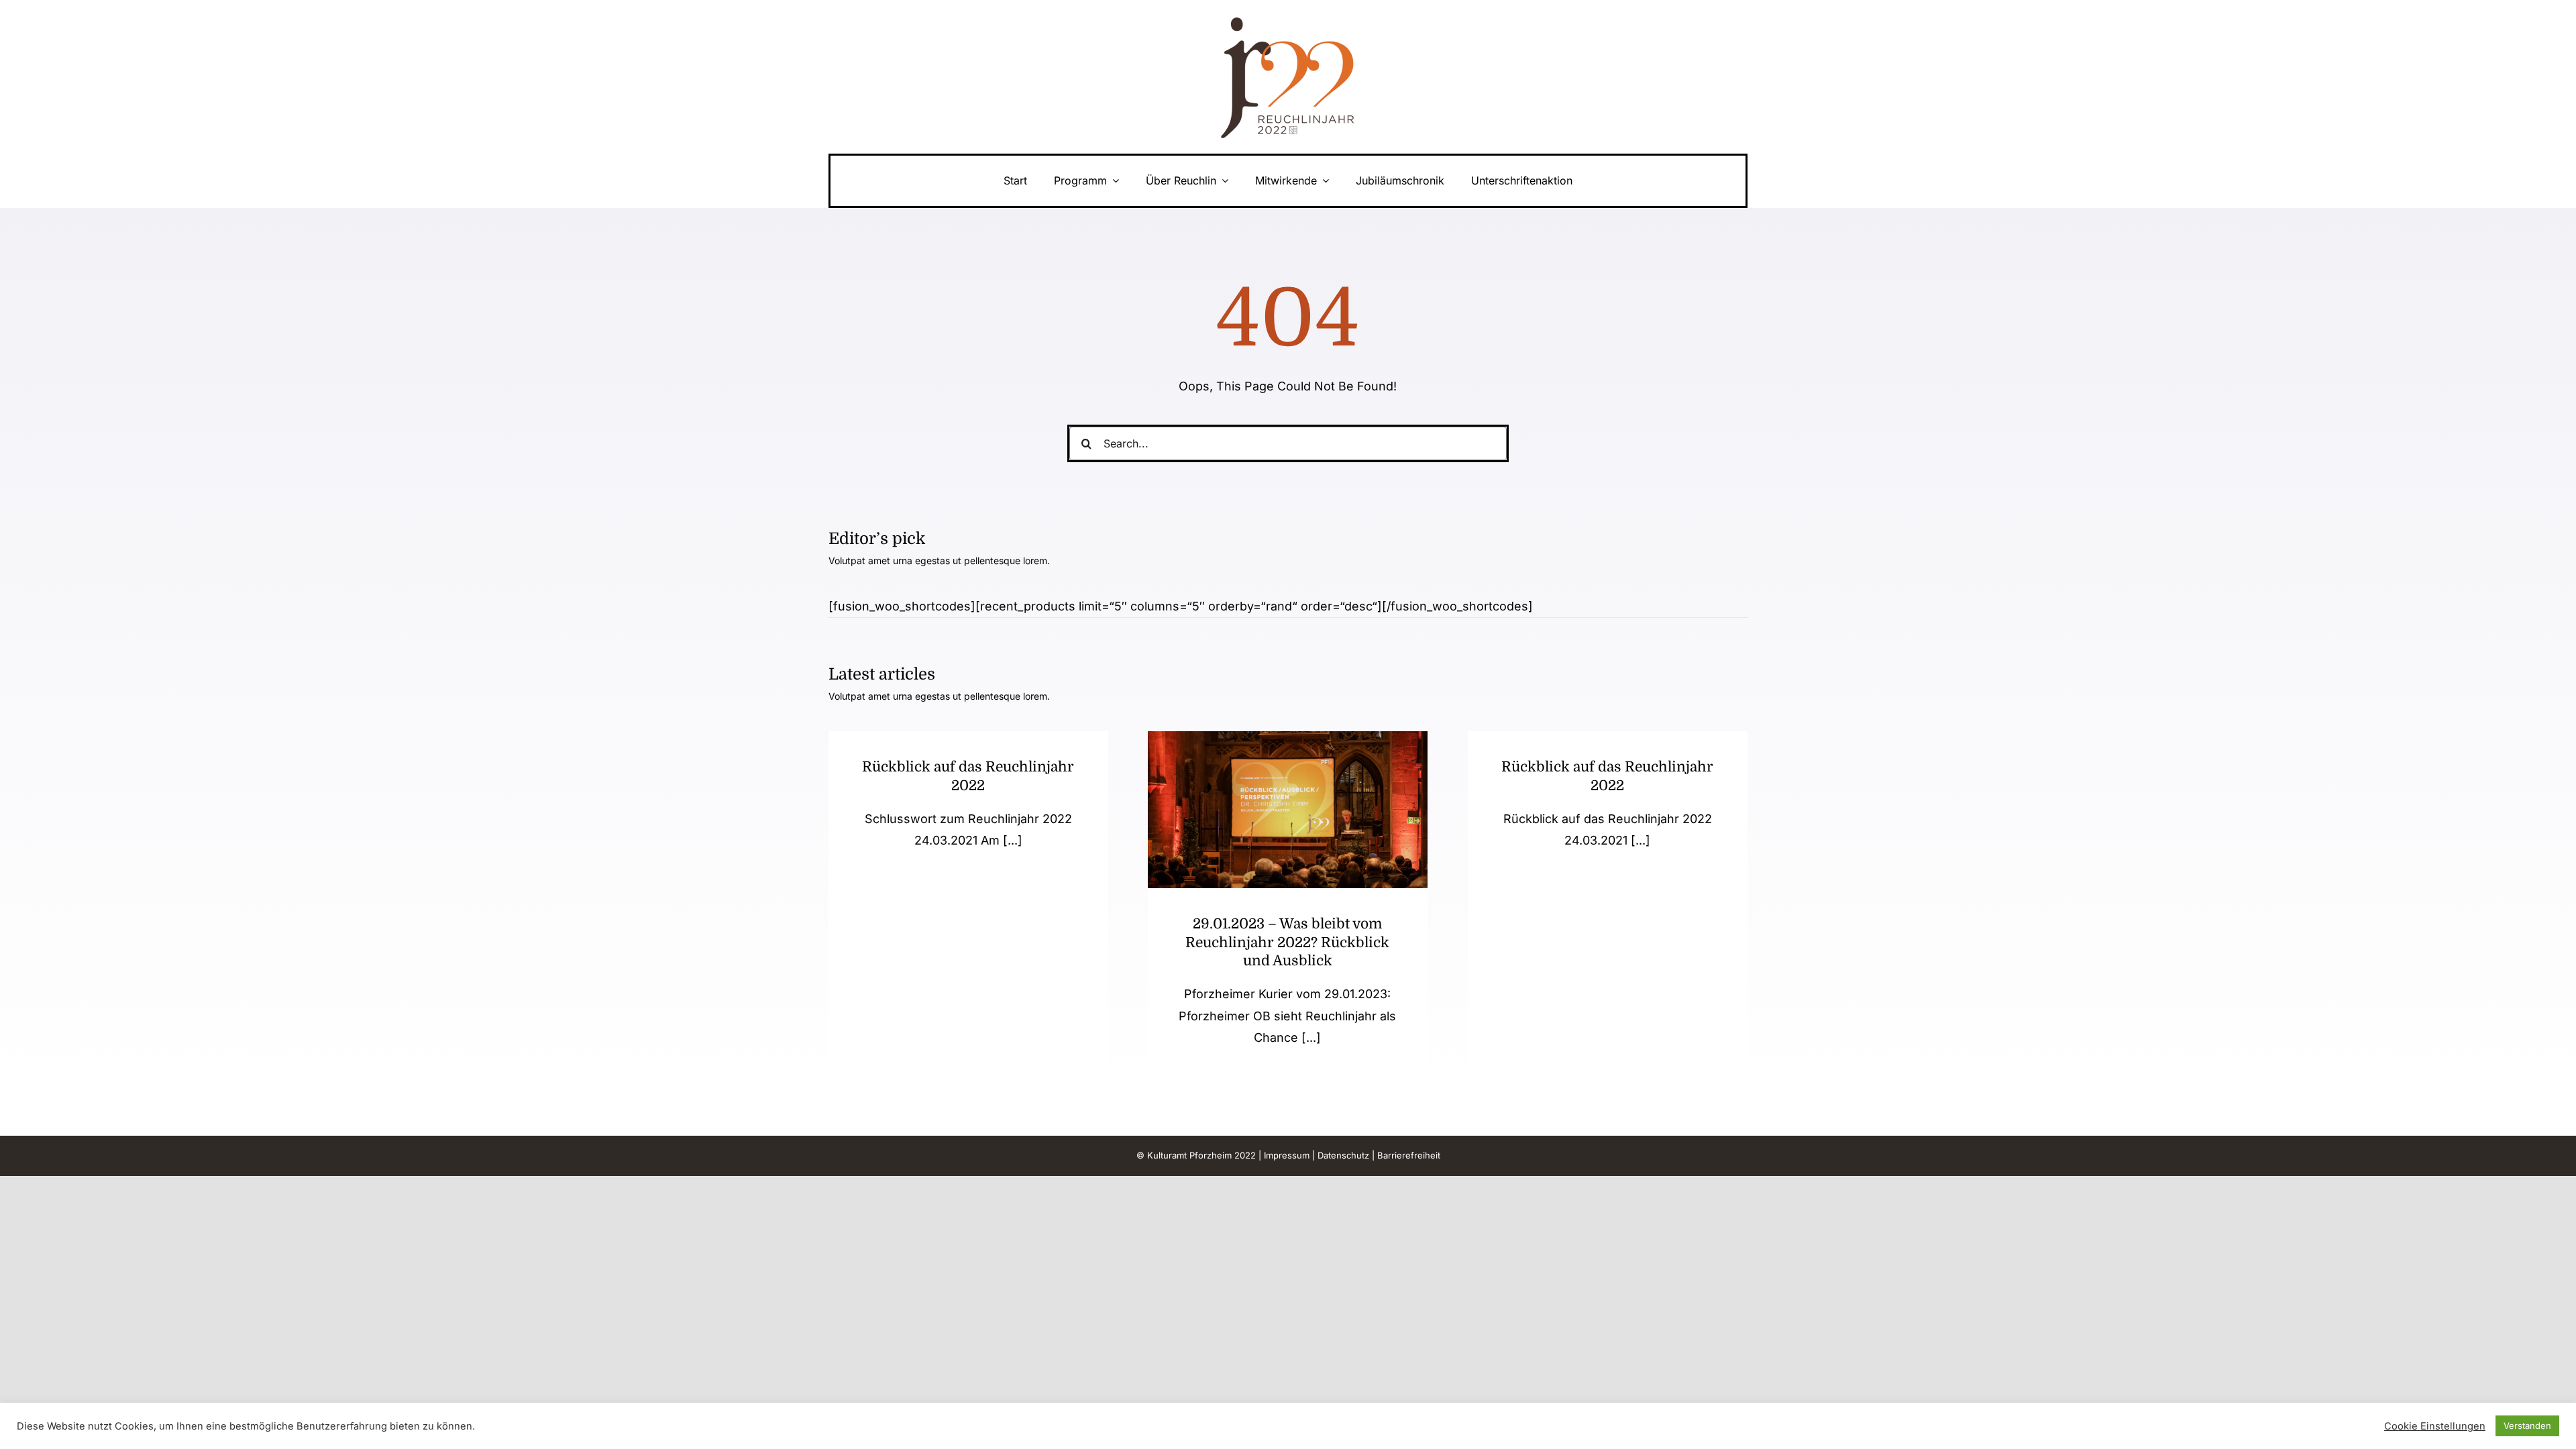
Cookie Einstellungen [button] (2435, 1426)
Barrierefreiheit (1409, 1155)
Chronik (1288, 839)
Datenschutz (1343, 1155)
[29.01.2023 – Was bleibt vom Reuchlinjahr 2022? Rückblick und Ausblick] (1288, 810)
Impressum (1287, 1155)
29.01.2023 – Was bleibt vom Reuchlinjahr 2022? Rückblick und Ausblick (1287, 942)
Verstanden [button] (2527, 1426)
